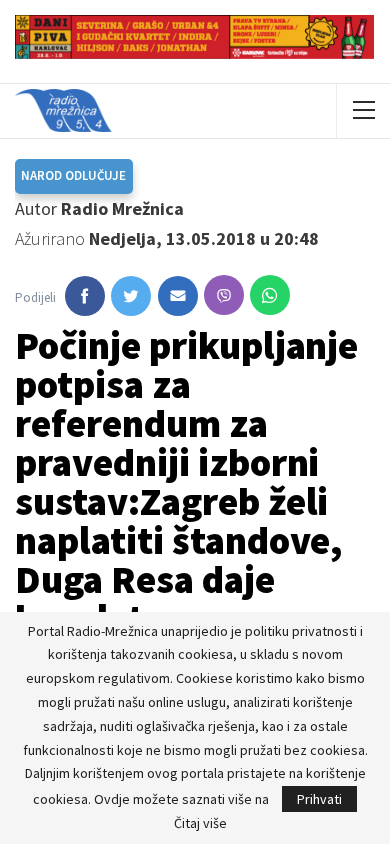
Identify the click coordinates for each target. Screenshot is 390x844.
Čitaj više (200, 823)
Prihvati (319, 799)
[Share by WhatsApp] (270, 295)
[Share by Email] (178, 296)
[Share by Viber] (224, 295)
